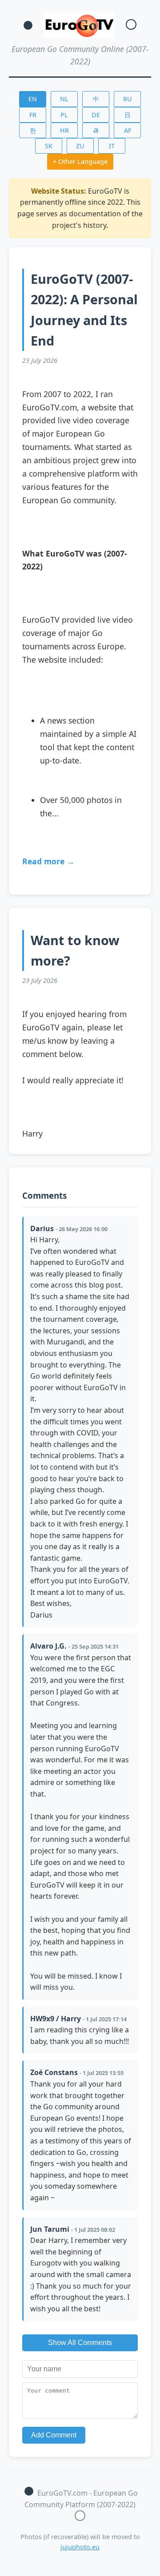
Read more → (48, 861)
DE (96, 115)
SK (49, 146)
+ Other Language (80, 161)
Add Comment (54, 2435)
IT (112, 146)
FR (33, 115)
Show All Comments (80, 2343)
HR (64, 130)
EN (33, 99)
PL (64, 115)
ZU (80, 146)
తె (96, 130)
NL (64, 99)
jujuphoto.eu (80, 2547)
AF (128, 130)
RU (128, 99)
